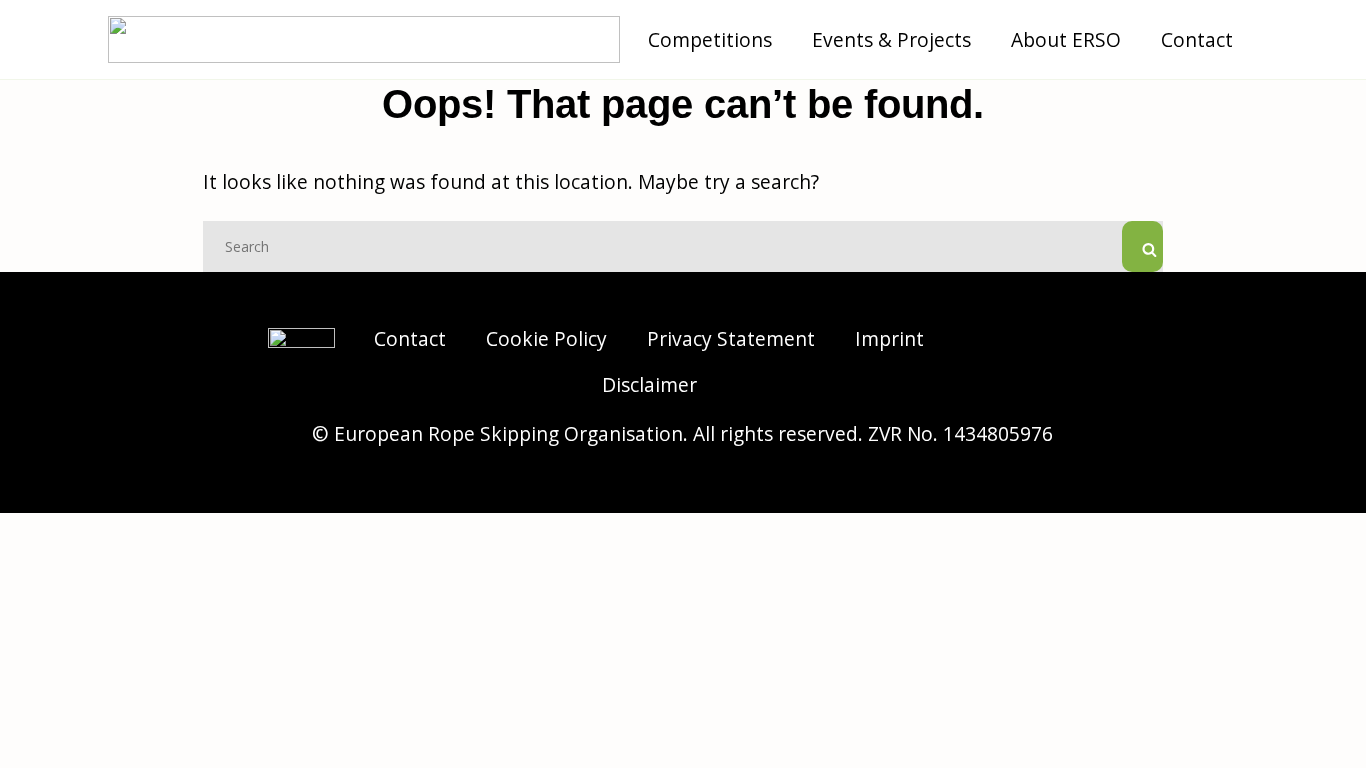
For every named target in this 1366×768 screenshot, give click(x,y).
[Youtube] (1073, 387)
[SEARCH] (1142, 246)
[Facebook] (1073, 337)
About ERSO (1066, 39)
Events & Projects (891, 39)
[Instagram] (1018, 337)
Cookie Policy (546, 338)
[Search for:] (683, 244)
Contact (1197, 39)
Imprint (889, 338)
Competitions (710, 39)
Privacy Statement (731, 338)
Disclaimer (649, 384)
